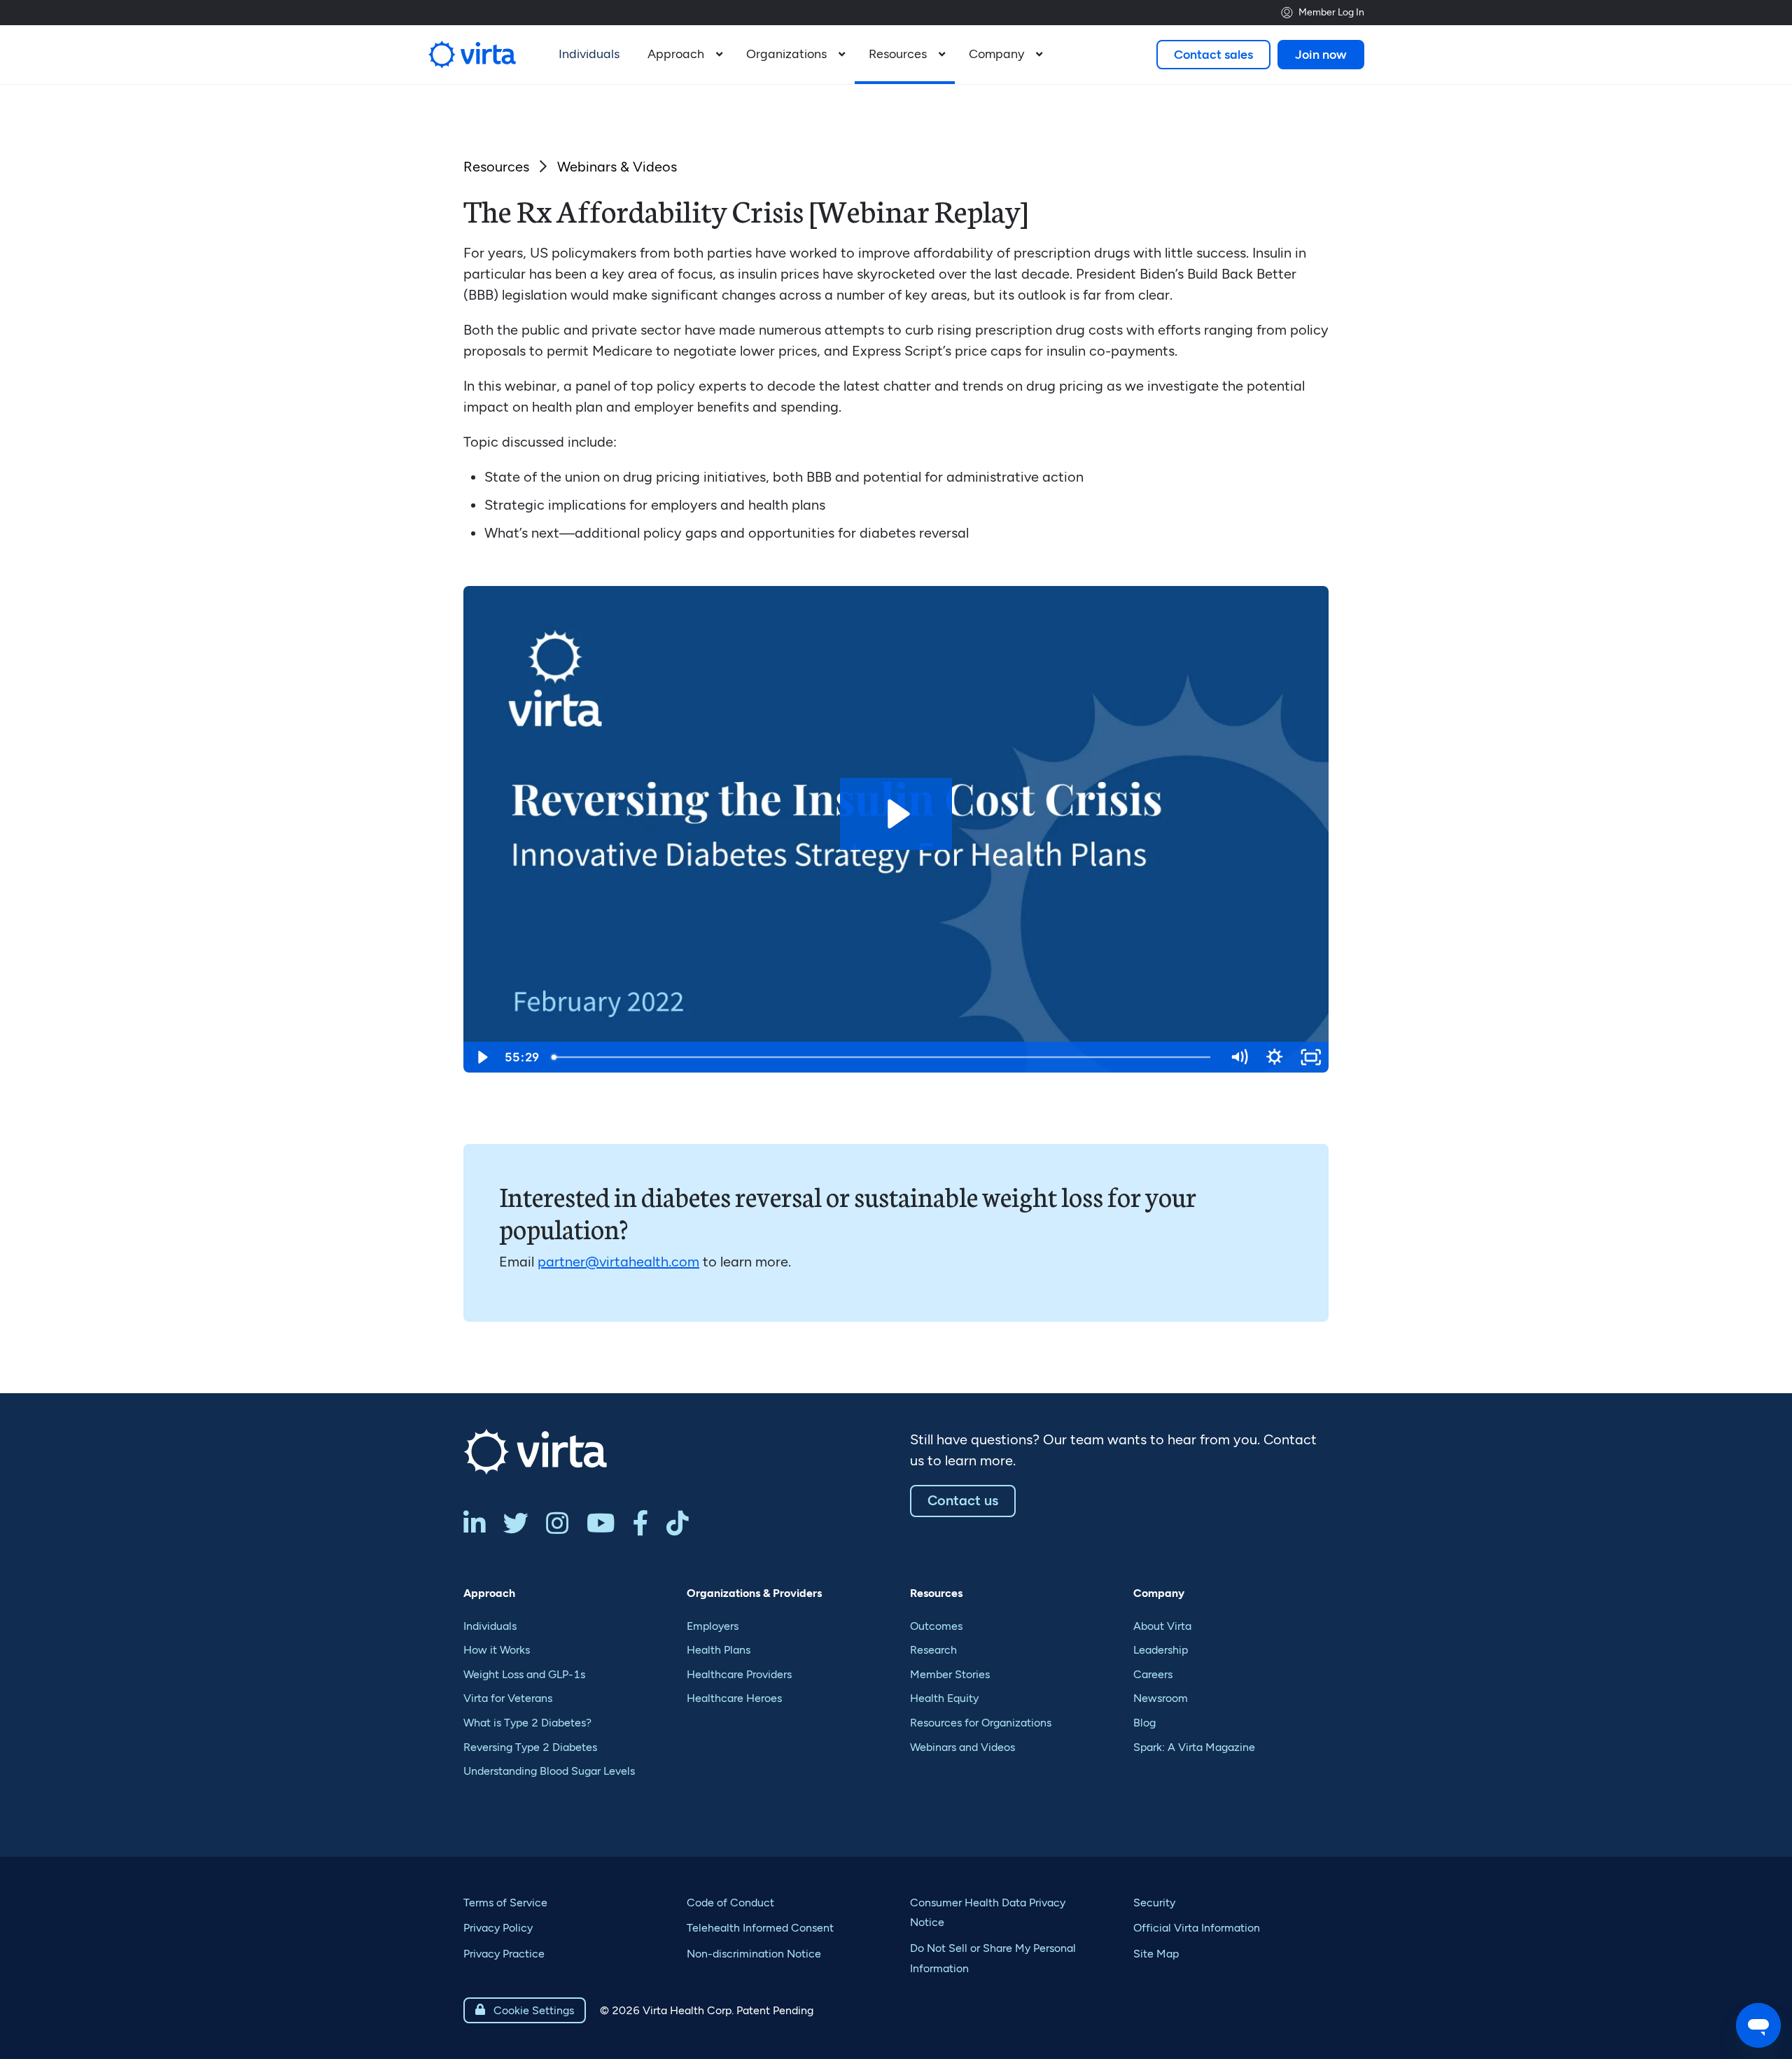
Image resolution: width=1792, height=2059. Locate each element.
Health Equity (944, 1698)
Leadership (1161, 1650)
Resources (496, 167)
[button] (683, 55)
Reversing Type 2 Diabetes (530, 1747)
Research (933, 1650)
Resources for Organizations (981, 1723)
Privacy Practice (504, 1954)
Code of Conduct (730, 1903)
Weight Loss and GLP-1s (524, 1674)
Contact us (963, 1500)
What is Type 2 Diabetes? (527, 1723)
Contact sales (1213, 55)
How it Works (497, 1650)
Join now (1321, 55)
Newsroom (1161, 1698)
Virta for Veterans (508, 1698)
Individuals (490, 1626)
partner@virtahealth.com (618, 1262)
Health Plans (719, 1650)
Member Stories (950, 1674)
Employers (713, 1626)
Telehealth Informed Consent (760, 1928)
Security (1154, 1903)
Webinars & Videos (617, 167)
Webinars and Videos (962, 1747)
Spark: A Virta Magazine (1194, 1747)
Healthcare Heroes (734, 1698)
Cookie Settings (525, 2010)
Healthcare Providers (739, 1674)
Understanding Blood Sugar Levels (549, 1771)
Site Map (1156, 1954)
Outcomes (936, 1626)
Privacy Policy (498, 1928)
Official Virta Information (1197, 1928)
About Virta (1162, 1626)
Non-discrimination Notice (754, 1954)
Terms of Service (505, 1903)
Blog (1144, 1723)
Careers (1153, 1674)
